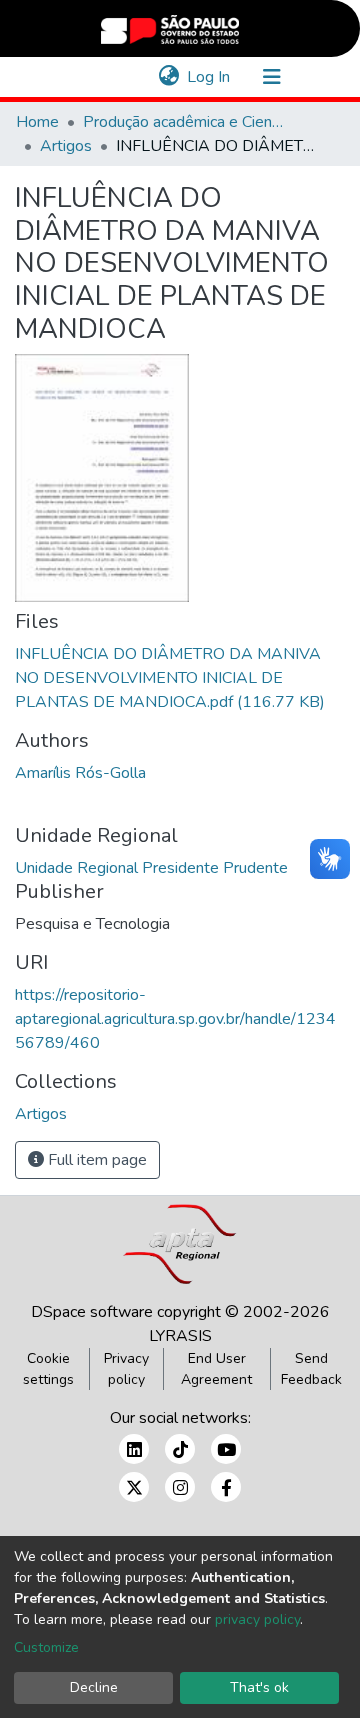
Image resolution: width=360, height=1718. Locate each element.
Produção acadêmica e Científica (183, 122)
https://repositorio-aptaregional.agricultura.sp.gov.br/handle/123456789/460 (175, 1019)
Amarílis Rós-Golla (80, 773)
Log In (209, 77)
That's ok (259, 1687)
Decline (94, 1687)
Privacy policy (126, 1369)
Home (37, 122)
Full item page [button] (95, 1160)
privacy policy (257, 1619)
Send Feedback (311, 1369)
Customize (46, 1647)
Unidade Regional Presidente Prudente (151, 868)
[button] (168, 77)
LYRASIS (180, 1336)
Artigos (66, 146)
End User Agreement (216, 1369)
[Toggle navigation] (272, 77)
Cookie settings (48, 1369)
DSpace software (92, 1312)
